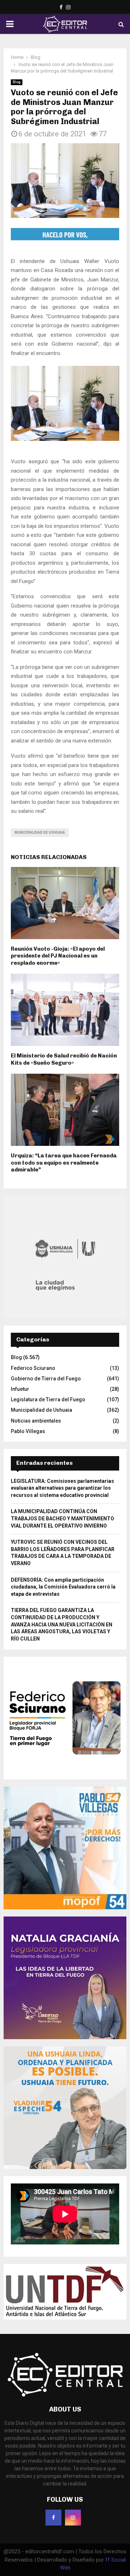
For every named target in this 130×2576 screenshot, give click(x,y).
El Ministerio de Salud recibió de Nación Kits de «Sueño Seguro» (64, 1059)
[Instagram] (73, 2518)
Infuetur (20, 1389)
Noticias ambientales (36, 1421)
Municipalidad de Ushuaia (40, 833)
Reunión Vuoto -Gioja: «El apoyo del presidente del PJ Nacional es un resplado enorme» (58, 956)
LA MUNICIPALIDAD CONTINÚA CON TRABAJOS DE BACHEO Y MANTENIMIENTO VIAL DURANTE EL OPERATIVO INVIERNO (62, 1518)
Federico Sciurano (33, 1368)
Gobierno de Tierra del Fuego (46, 1379)
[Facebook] (53, 2518)
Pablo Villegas (28, 1431)
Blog (17, 82)
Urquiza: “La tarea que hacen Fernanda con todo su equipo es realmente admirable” (64, 1163)
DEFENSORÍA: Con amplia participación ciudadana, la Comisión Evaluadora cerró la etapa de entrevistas (63, 1587)
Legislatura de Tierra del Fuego (48, 1399)
